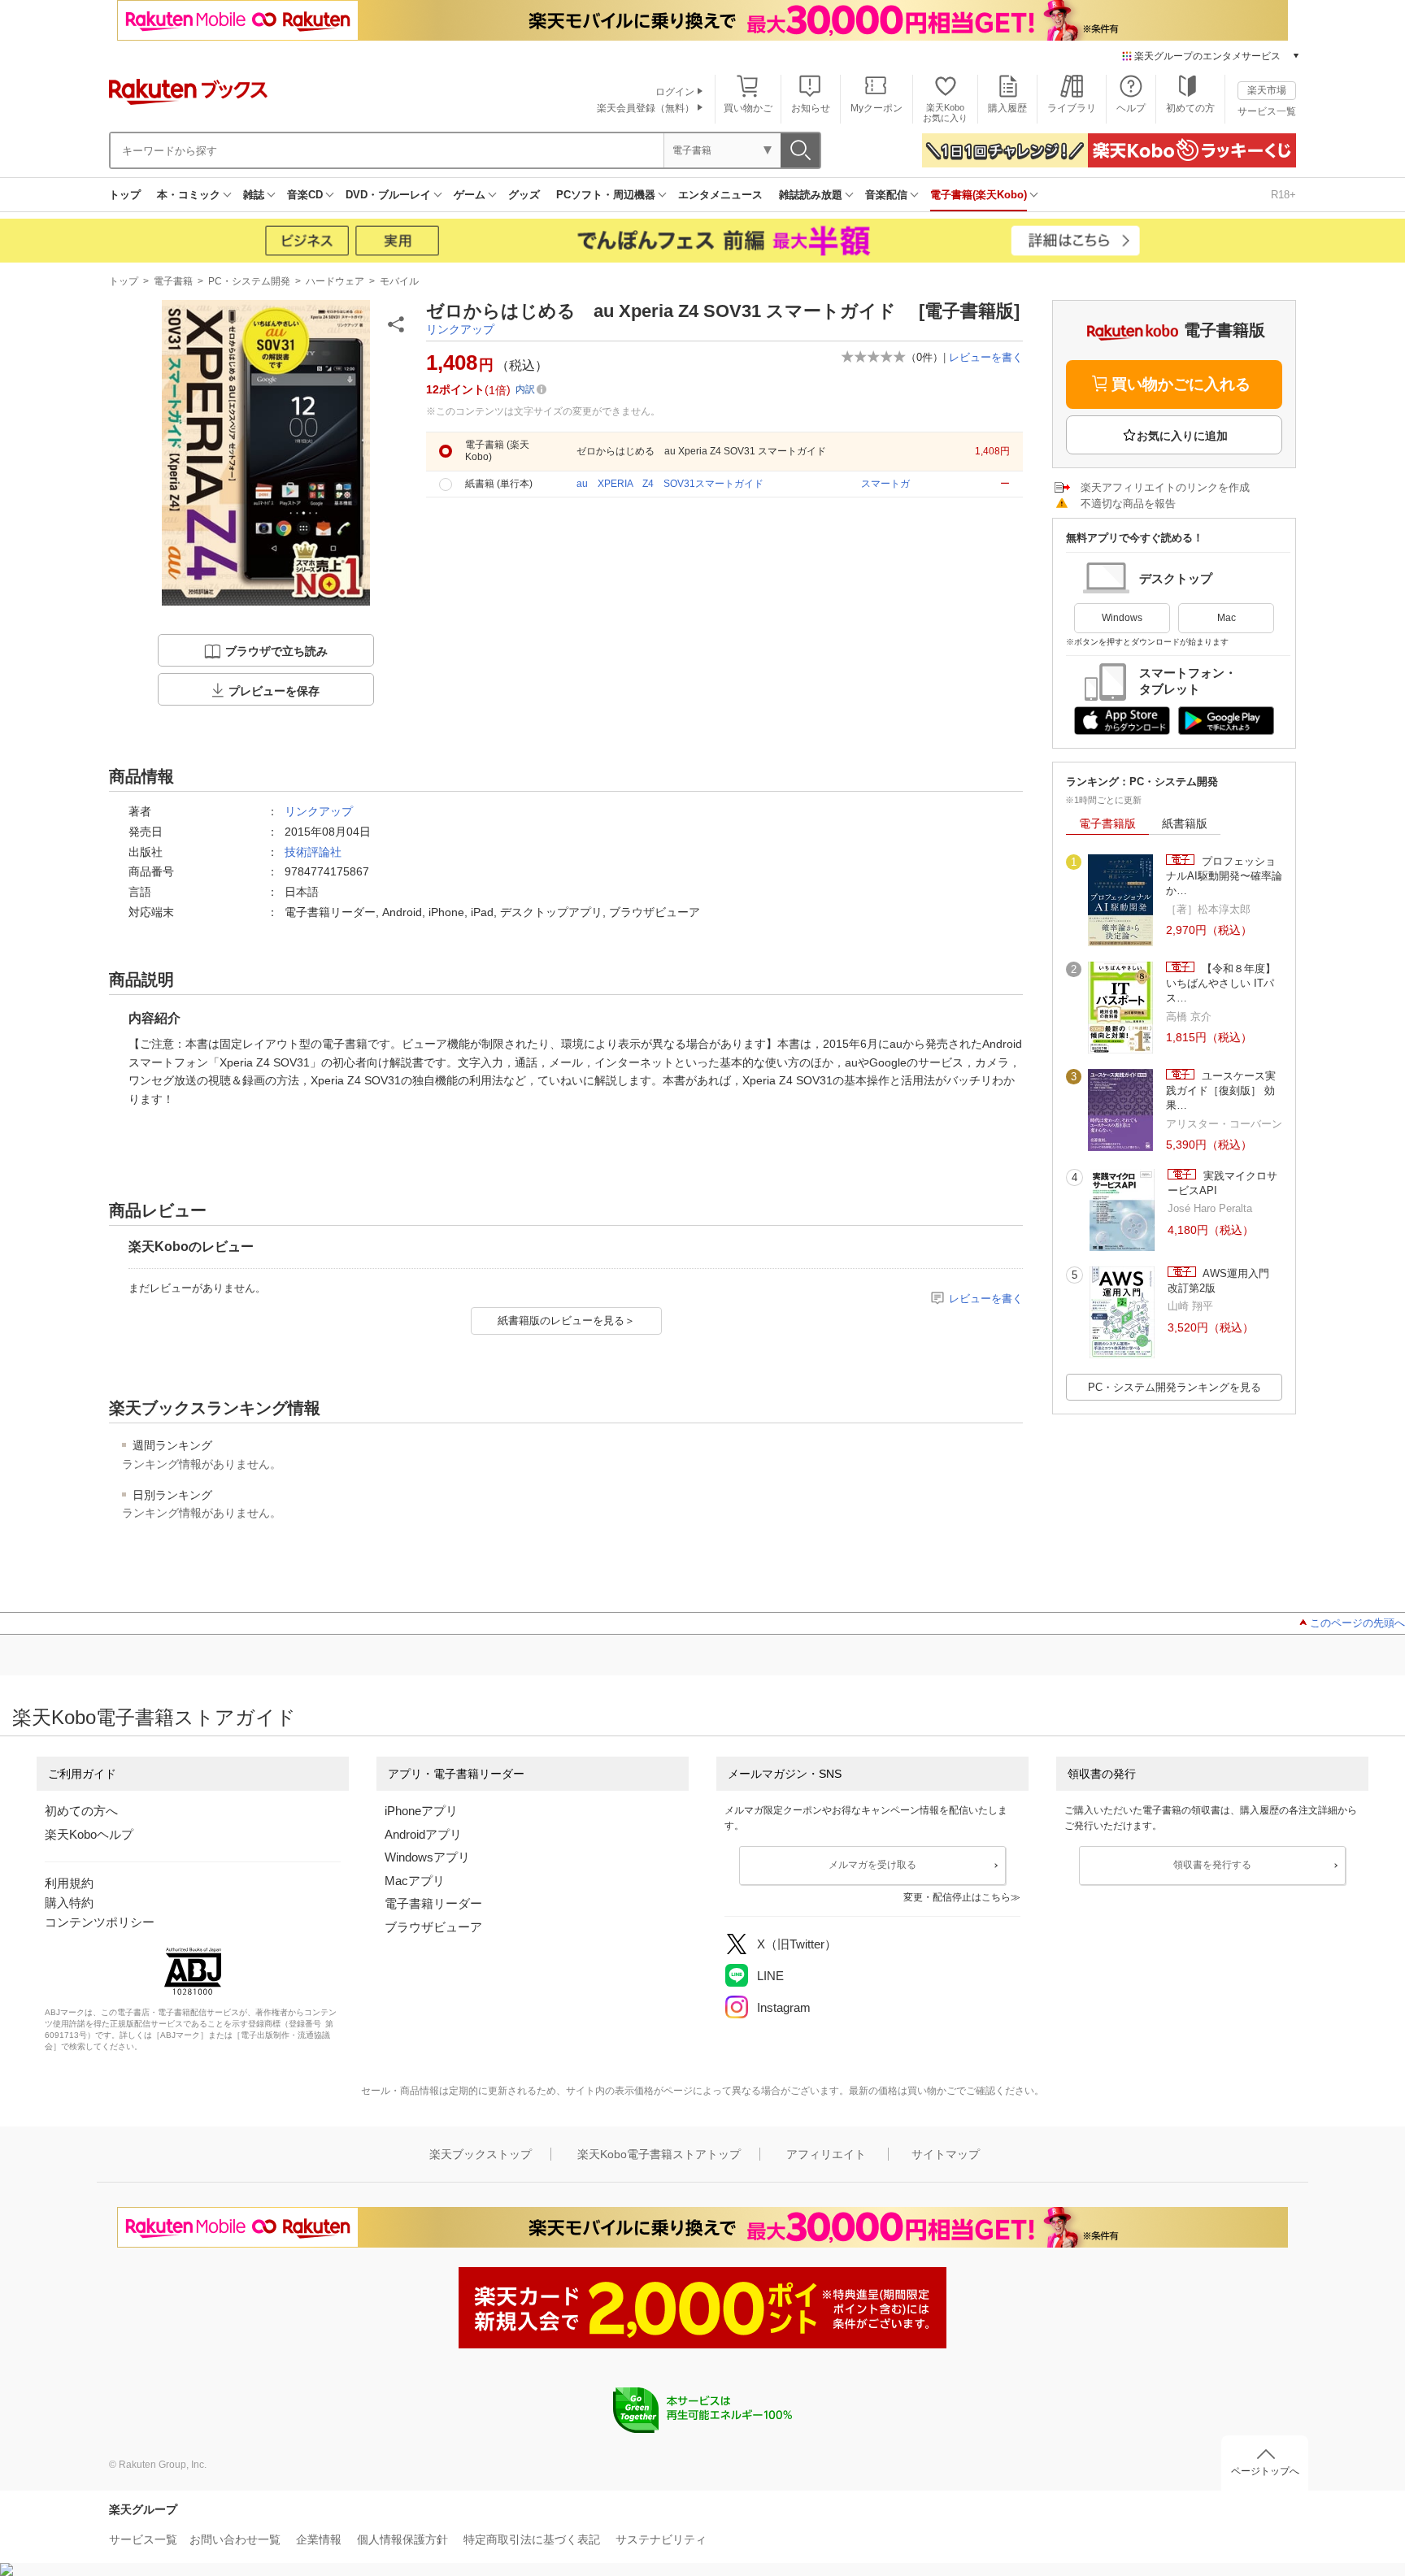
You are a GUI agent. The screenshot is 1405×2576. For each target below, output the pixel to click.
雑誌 (254, 195)
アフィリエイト (826, 2154)
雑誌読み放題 (811, 195)
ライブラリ (1072, 108)
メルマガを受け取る (872, 1865)
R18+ (1283, 195)
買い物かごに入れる (1181, 384)
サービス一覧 (1267, 111)
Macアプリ (415, 1881)
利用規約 (69, 1883)
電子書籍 (173, 281)
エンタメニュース (720, 195)
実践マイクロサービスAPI (1222, 1183)
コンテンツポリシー (100, 1922)
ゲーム (470, 195)
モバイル (399, 281)
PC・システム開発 (249, 281)
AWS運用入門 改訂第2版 (1218, 1281)
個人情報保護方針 (402, 2539)
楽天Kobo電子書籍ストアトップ (659, 2154)
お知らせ (811, 108)
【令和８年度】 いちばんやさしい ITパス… (1221, 984)
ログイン (675, 92)
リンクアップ (460, 329)
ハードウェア (335, 281)
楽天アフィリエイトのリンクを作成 (1165, 487)
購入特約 (69, 1903)
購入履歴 (1007, 108)
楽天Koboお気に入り (945, 113)
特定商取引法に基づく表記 (532, 2539)
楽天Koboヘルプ (89, 1834)
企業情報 (319, 2539)
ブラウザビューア (433, 1927)
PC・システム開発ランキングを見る (1174, 1387)
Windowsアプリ (427, 1857)
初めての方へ (81, 1811)
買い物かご (748, 108)
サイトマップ (946, 2154)
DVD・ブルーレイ (388, 195)
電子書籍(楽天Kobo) (979, 195)
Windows (1122, 618)
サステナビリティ (661, 2539)
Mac (1227, 618)
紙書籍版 (1185, 823)
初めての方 (1190, 108)
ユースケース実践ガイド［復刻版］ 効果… (1221, 1091)
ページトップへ (1265, 2471)
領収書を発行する (1212, 1865)
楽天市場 (1267, 90)
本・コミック (189, 195)
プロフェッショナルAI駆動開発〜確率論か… (1224, 876)
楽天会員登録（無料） (646, 108)
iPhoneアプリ (421, 1811)
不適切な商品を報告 (1128, 504)
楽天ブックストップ (481, 2154)
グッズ (524, 195)
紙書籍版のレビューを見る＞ (566, 1321)
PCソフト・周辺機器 (606, 195)
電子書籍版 (1107, 823)
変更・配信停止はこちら (957, 1897)
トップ (125, 195)
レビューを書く (986, 357)
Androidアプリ (423, 1834)
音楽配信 (886, 195)
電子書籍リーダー (433, 1903)
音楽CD (305, 195)
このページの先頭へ (1357, 1623)
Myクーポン (876, 108)
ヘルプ (1131, 108)
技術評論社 (313, 852)
